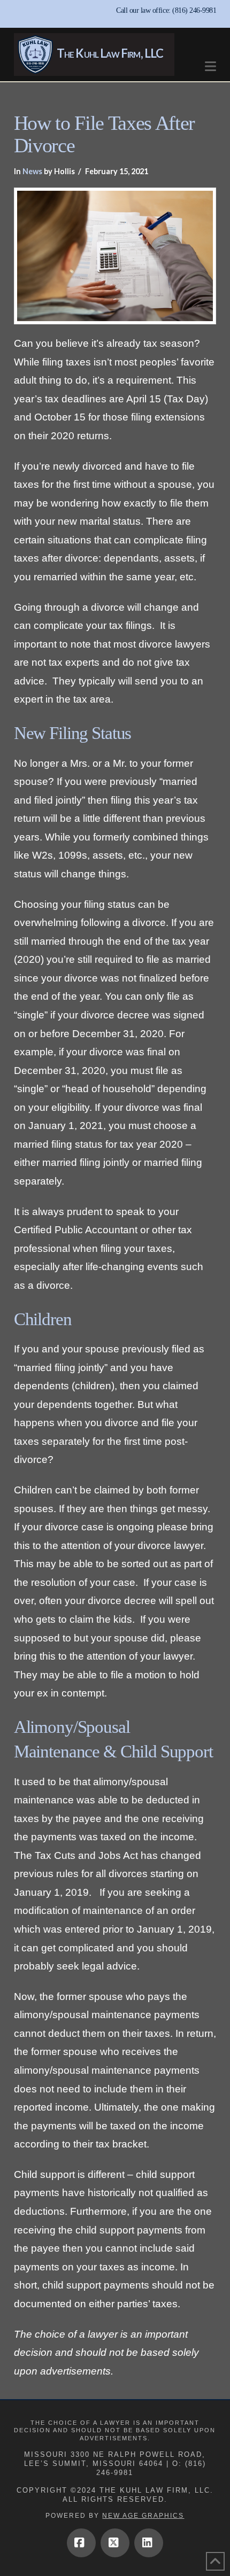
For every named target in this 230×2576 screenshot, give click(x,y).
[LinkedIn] (149, 2543)
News (32, 171)
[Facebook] (81, 2543)
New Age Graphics (143, 2516)
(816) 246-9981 (194, 10)
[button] (210, 61)
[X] (115, 2543)
